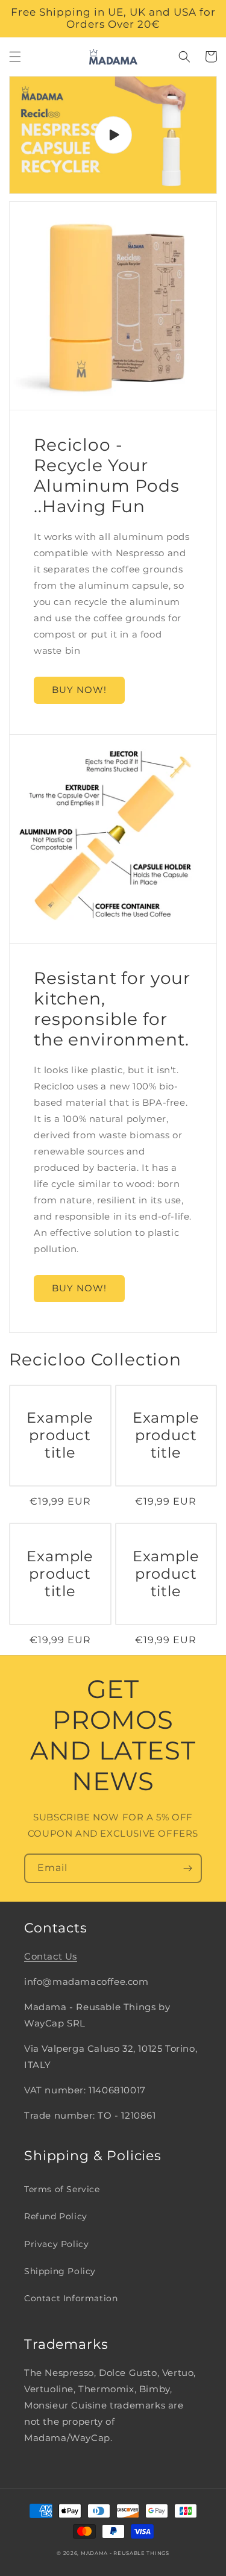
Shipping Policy (60, 2271)
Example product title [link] (60, 1435)
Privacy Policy (56, 2244)
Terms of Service (62, 2189)
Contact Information (71, 2298)
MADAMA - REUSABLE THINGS (125, 2553)
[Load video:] (113, 135)
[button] (15, 57)
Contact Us (51, 1956)
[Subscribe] (187, 1868)
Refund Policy (56, 2216)
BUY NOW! (79, 690)
